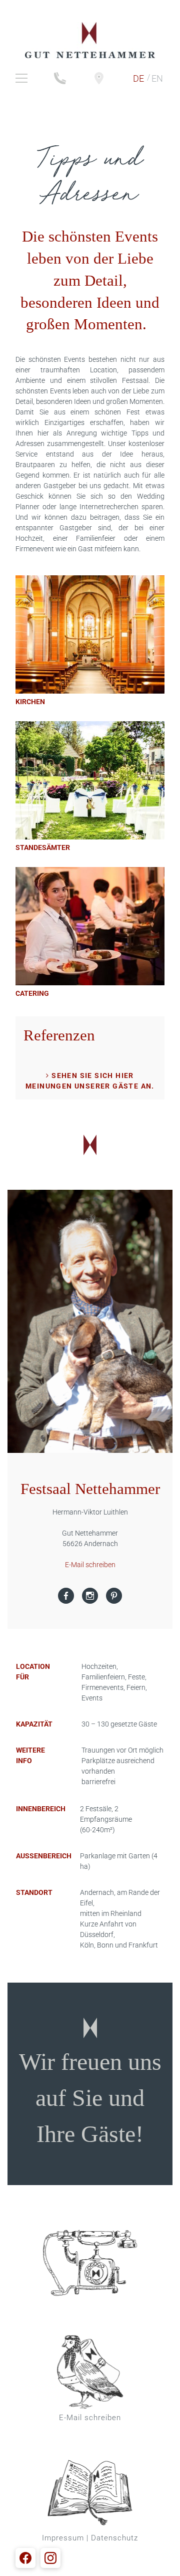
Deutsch (138, 78)
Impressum (63, 2538)
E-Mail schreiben (90, 1565)
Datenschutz (114, 2538)
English (157, 78)
